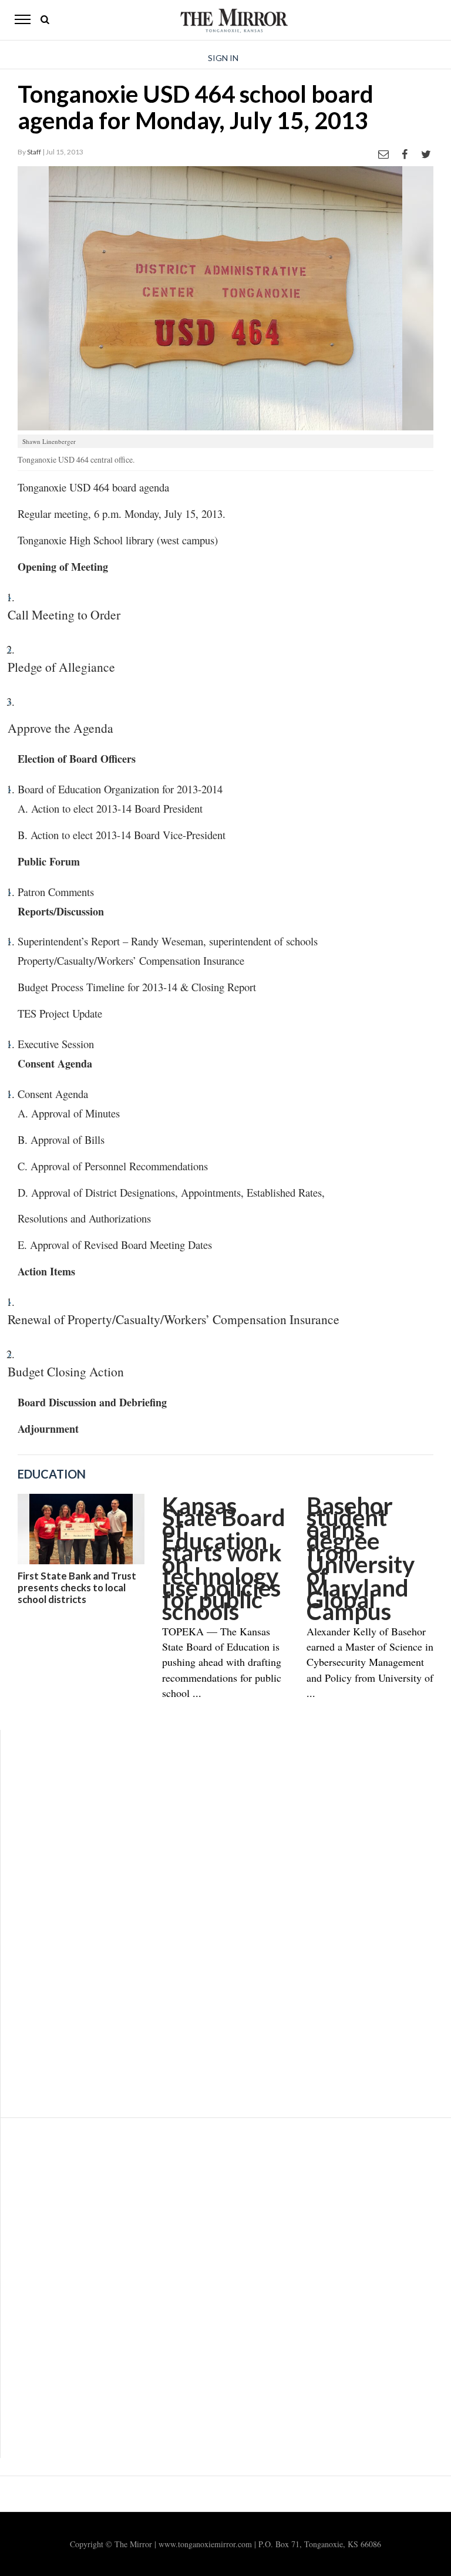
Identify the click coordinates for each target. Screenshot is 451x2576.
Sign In (223, 58)
